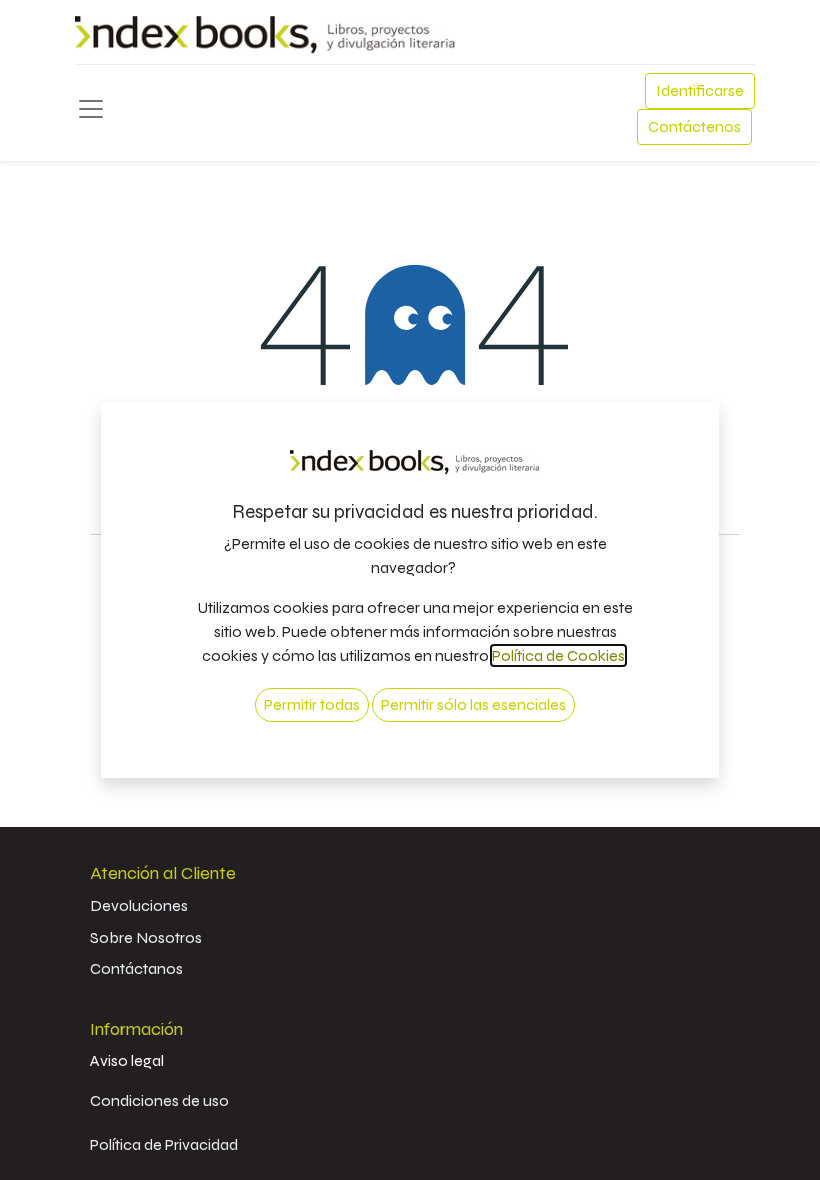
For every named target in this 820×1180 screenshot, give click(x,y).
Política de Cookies (558, 655)
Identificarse (700, 90)
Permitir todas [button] (312, 704)
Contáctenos (694, 126)
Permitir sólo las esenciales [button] (473, 704)
